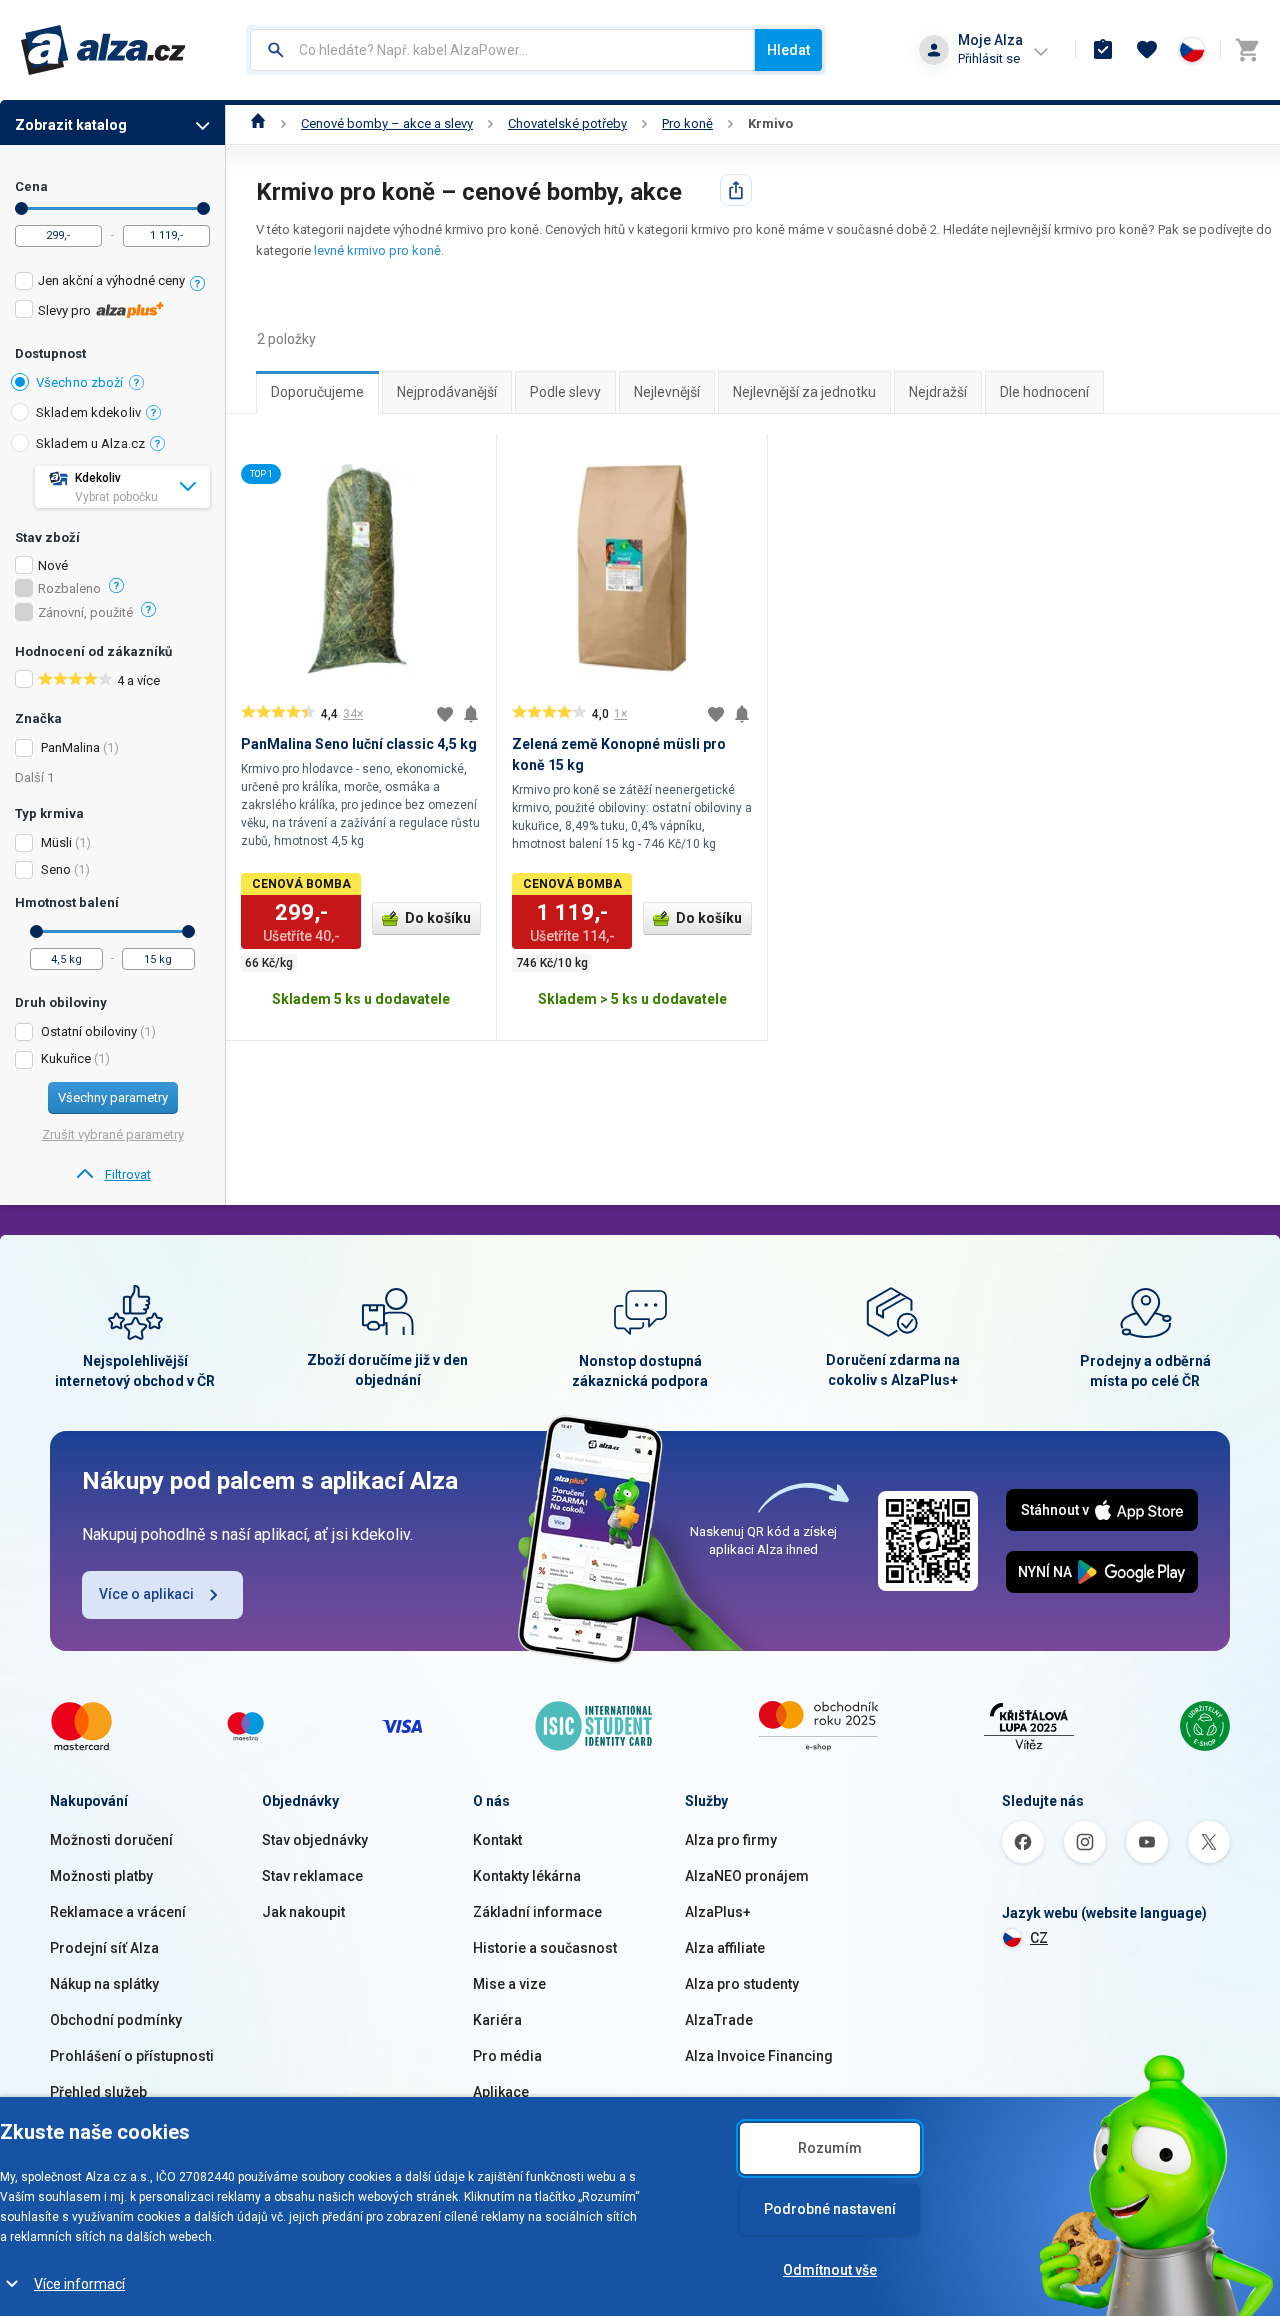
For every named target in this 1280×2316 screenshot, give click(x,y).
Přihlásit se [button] (989, 58)
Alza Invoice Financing (759, 2056)
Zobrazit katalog (71, 125)
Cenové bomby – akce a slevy (387, 123)
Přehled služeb (98, 2092)
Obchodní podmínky (116, 2020)
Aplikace (501, 2092)
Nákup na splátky (104, 1984)
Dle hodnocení (1044, 392)
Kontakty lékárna (527, 1876)
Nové (53, 566)
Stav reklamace (312, 1876)
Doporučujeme (317, 392)
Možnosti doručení (111, 1840)
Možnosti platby (101, 1876)
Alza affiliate (725, 1948)
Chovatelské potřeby (567, 123)
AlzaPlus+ (718, 1912)
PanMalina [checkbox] (70, 747)
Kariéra (497, 2020)
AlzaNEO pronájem (747, 1876)
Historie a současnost (545, 1948)
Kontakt (497, 1840)
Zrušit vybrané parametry (113, 1134)
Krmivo (770, 123)
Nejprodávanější (447, 392)
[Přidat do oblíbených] (445, 714)
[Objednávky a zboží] (1103, 50)
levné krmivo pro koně (377, 250)
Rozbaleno (69, 589)
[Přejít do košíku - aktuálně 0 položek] (1247, 50)
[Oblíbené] (1147, 50)
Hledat (788, 50)
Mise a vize (509, 1984)
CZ (1039, 1938)
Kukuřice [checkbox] (66, 1058)
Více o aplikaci (146, 1594)
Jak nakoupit (303, 1912)
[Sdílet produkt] (736, 190)
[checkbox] (112, 283)
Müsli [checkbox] (56, 842)
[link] (112, 1175)
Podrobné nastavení (830, 2209)
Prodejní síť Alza (104, 1948)
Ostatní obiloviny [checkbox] (89, 1031)
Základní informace (537, 1912)
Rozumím (830, 2148)
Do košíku (438, 918)
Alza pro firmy (731, 1840)
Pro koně (687, 123)
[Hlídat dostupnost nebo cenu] (471, 714)
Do (203, 208)
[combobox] (502, 50)
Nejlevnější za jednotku (804, 392)
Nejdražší (938, 392)
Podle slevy (565, 392)
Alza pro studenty (742, 1984)
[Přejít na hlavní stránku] (103, 50)
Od (21, 208)
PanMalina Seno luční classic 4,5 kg (359, 744)
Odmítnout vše (830, 2270)
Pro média (507, 2056)
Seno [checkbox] (56, 869)
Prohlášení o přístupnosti (132, 2056)
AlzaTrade (719, 2020)
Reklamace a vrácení (118, 1912)
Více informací (79, 2284)
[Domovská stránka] (258, 123)
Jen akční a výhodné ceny (111, 280)
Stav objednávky (315, 1840)
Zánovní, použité (85, 613)
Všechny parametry (113, 1097)
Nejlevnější (667, 392)
